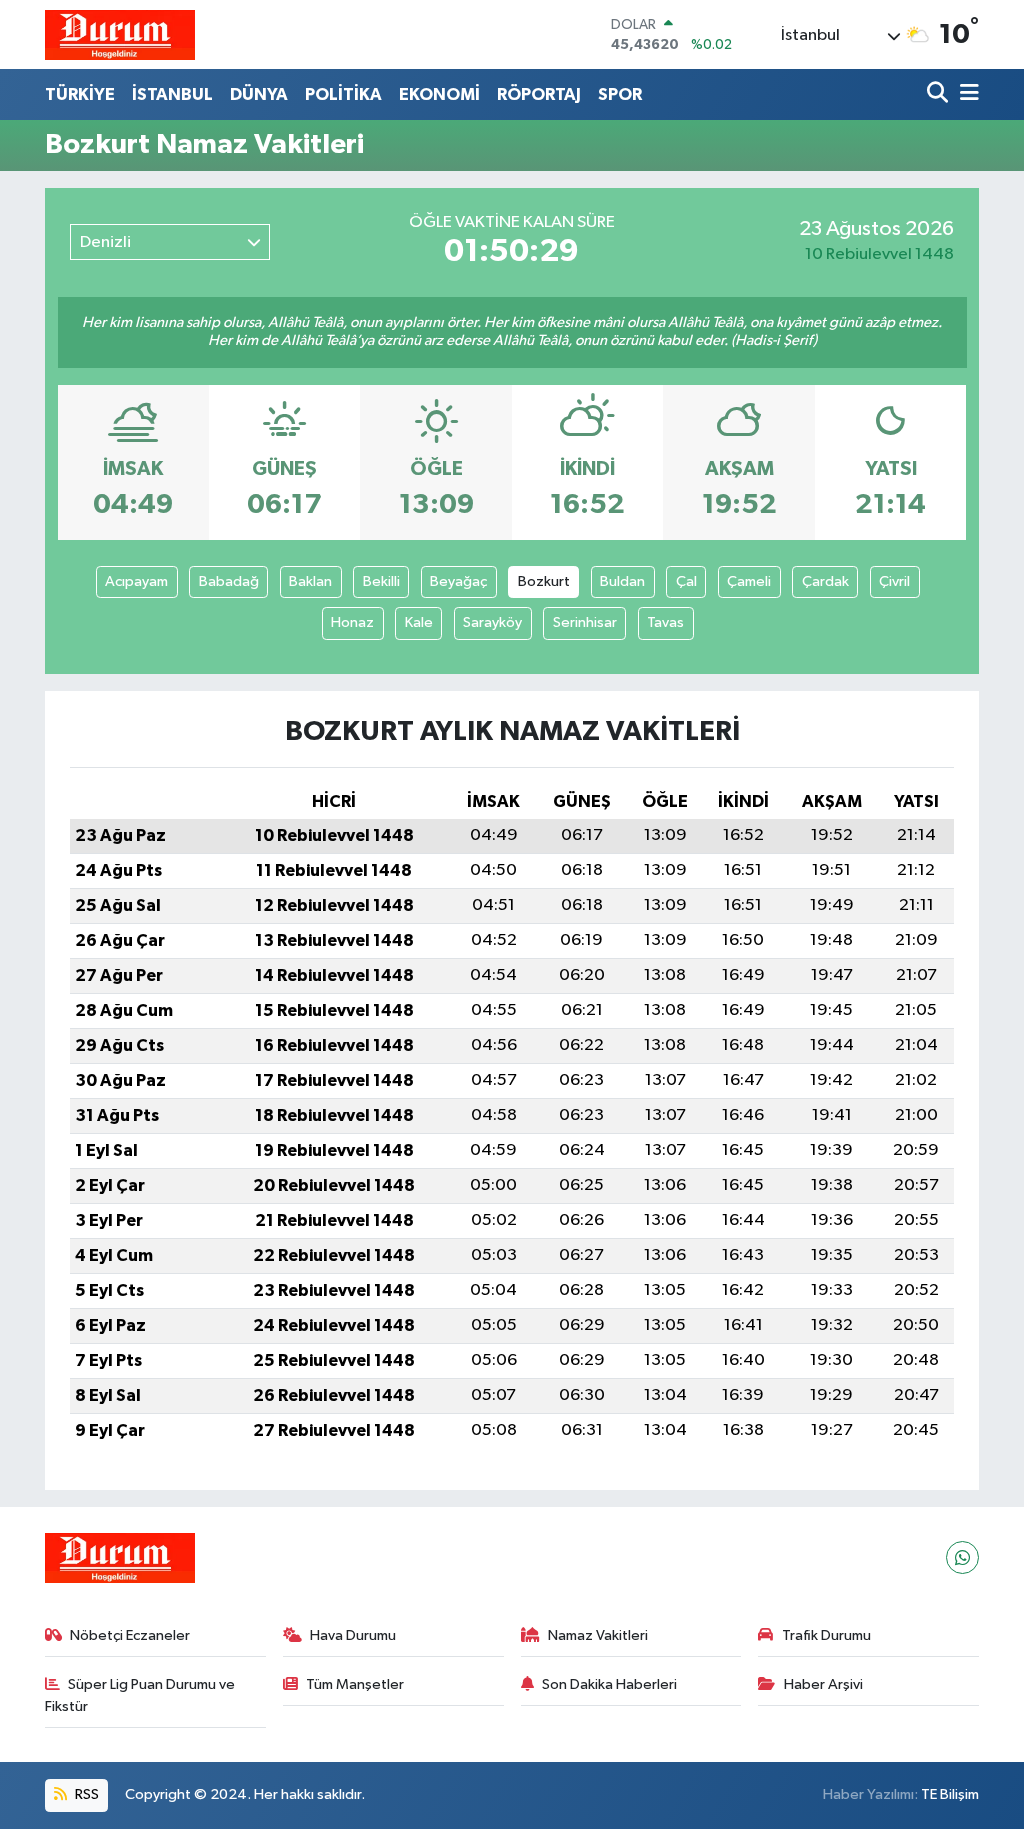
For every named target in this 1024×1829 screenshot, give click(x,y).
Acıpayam (136, 581)
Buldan (622, 581)
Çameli (749, 581)
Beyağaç (458, 581)
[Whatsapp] (962, 1557)
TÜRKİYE (80, 94)
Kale (419, 622)
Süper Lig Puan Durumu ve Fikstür (140, 1695)
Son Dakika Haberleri (609, 1684)
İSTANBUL (172, 94)
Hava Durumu (353, 1635)
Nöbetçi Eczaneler (130, 1635)
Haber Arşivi (823, 1684)
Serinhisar (585, 622)
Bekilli (381, 581)
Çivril (894, 581)
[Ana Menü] (966, 94)
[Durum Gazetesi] (120, 34)
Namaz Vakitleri (598, 1635)
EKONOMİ (439, 94)
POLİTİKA (343, 94)
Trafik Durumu (826, 1635)
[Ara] (939, 94)
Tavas (665, 622)
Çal (686, 581)
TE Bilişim (950, 1794)
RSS (85, 1794)
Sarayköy (492, 622)
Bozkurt (544, 581)
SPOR (620, 94)
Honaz (352, 622)
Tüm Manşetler (355, 1684)
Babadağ (229, 581)
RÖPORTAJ (539, 94)
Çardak (825, 581)
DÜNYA (259, 94)
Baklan (310, 581)
